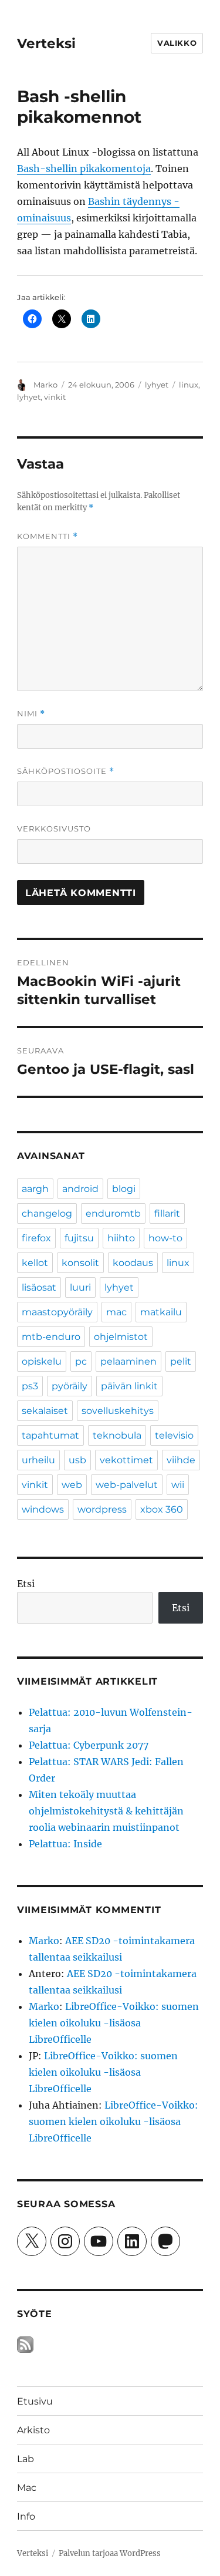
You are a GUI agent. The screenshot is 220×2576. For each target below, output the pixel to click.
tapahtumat (50, 1435)
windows (43, 1509)
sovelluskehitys (118, 1411)
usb (77, 1460)
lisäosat (39, 1287)
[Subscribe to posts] (25, 2345)
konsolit (80, 1263)
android (80, 1189)
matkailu (161, 1312)
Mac (27, 2488)
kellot (35, 1263)
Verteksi (46, 43)
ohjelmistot (121, 1337)
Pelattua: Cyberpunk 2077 (89, 1745)
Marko (45, 385)
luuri (80, 1287)
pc (81, 1361)
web (72, 1485)
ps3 (30, 1386)
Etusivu (35, 2401)
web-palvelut (127, 1485)
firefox (36, 1238)
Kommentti (48, 536)
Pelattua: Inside (65, 1844)
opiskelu (42, 1361)
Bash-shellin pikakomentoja (84, 169)
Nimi (31, 714)
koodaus (133, 1263)
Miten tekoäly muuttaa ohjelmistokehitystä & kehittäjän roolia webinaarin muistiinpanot (106, 1811)
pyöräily (70, 1386)
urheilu (38, 1460)
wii (178, 1485)
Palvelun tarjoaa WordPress (110, 2553)
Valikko (177, 43)
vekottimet (126, 1460)
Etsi (26, 1584)
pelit (181, 1361)
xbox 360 (162, 1509)
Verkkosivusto (54, 829)
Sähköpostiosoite (66, 771)
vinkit (55, 397)
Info (26, 2516)
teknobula (117, 1435)
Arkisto (33, 2430)
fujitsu (79, 1238)
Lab (26, 2459)
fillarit (167, 1213)
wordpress (102, 1509)
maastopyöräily (57, 1312)
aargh (35, 1189)
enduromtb (113, 1213)
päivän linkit (129, 1386)
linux (189, 385)
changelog (47, 1213)
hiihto (121, 1238)
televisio (174, 1435)
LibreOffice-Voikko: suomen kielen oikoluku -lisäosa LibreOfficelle (114, 2023)
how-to (165, 1238)
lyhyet (157, 385)
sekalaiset (45, 1411)
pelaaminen (128, 1361)
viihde (181, 1460)
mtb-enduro (51, 1337)
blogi (124, 1189)
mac (116, 1312)
